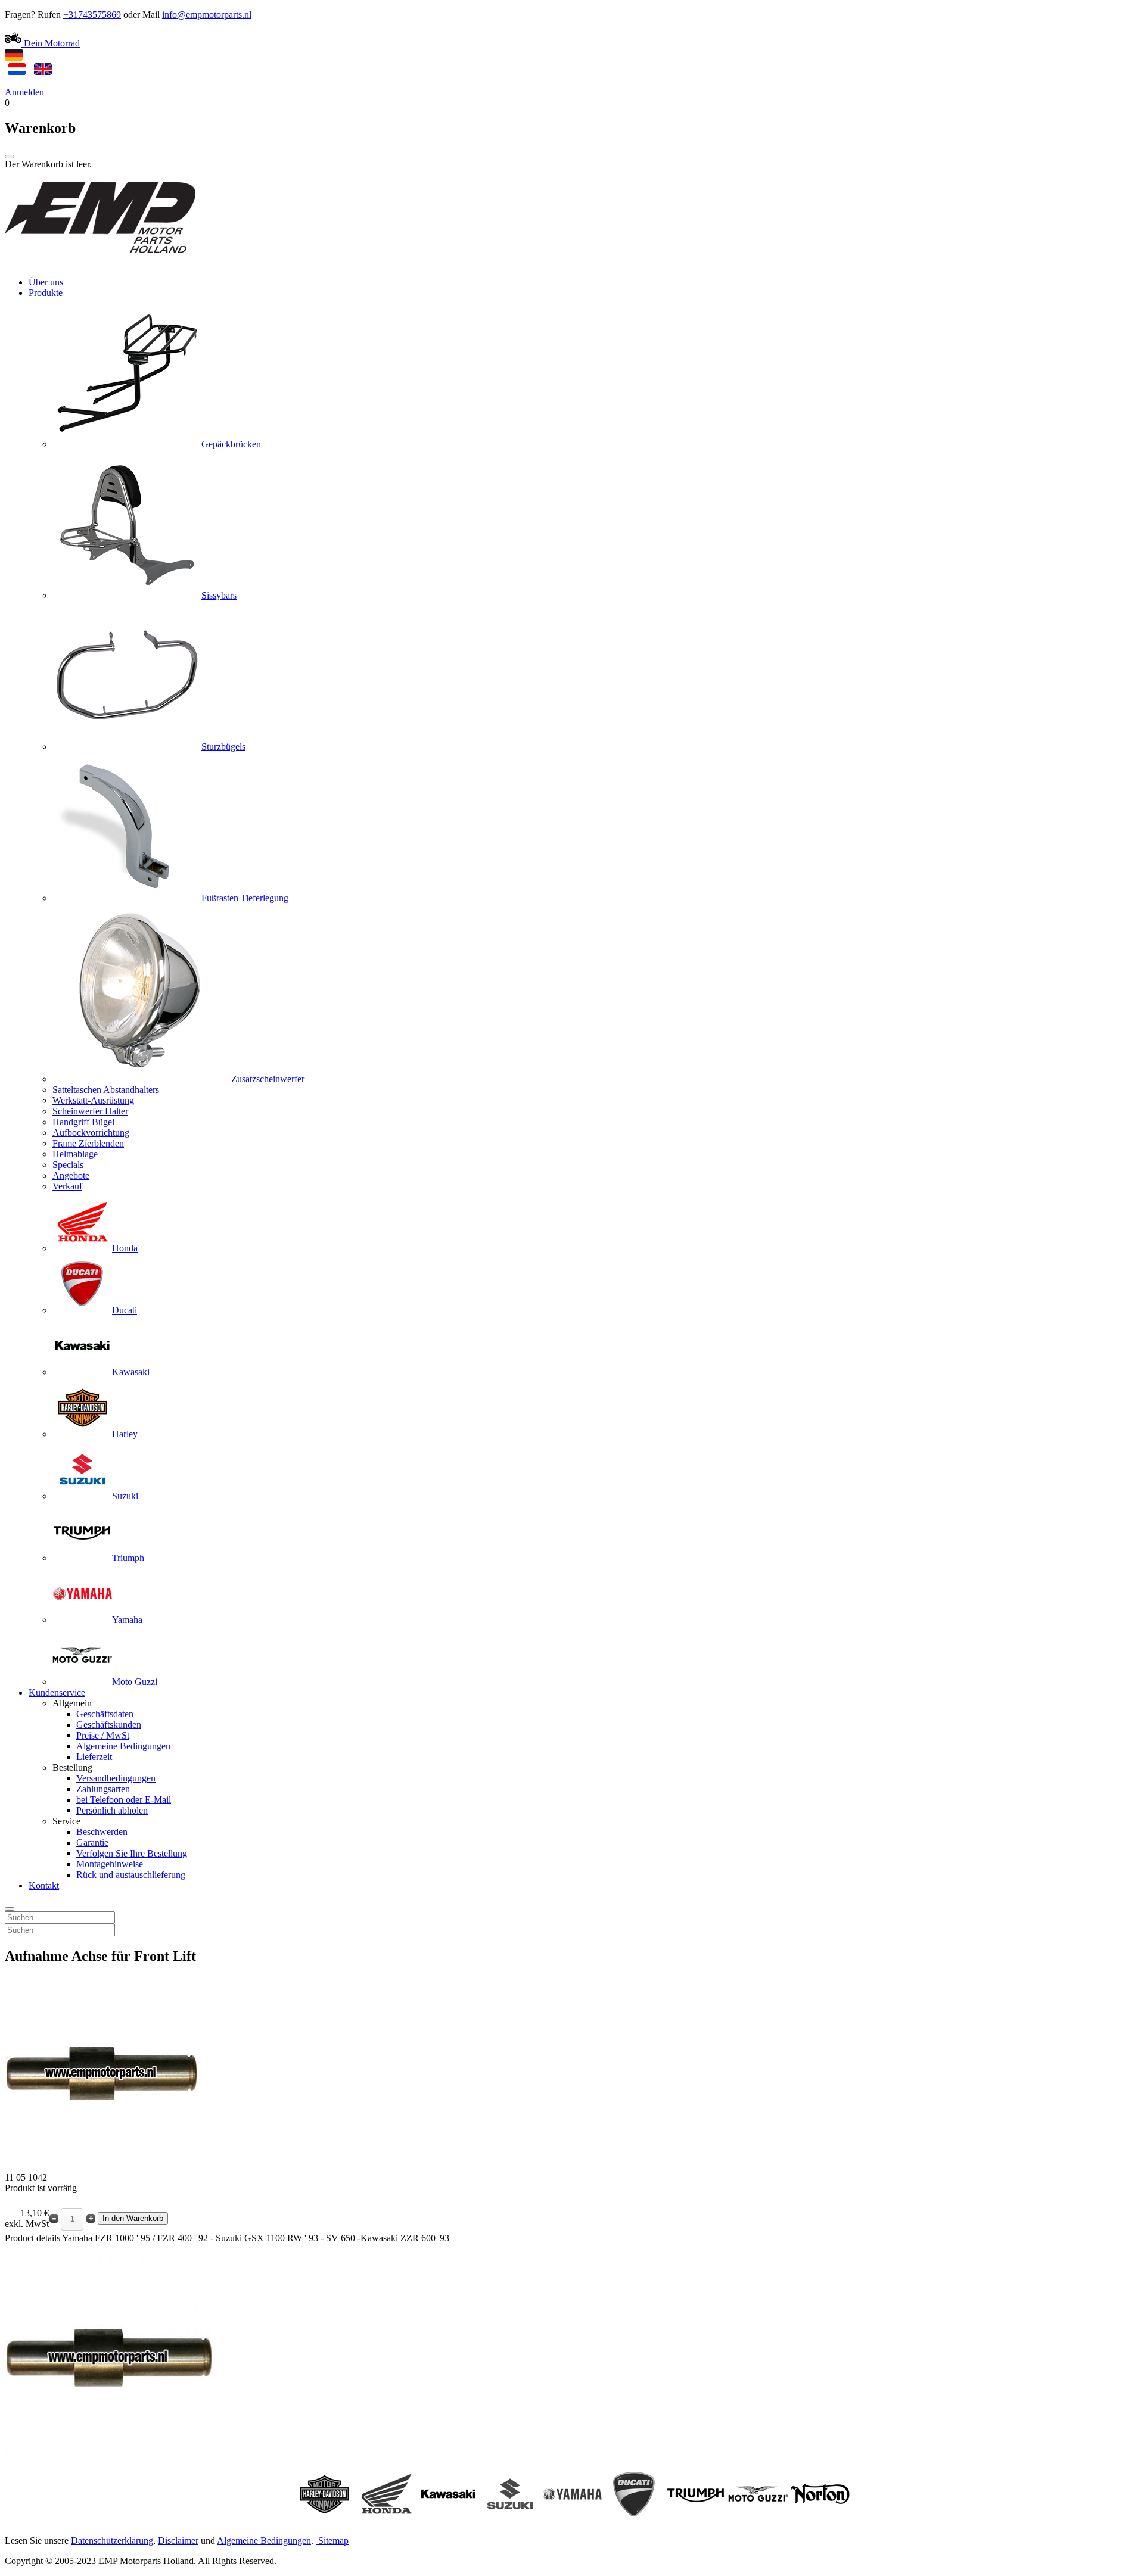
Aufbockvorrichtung (91, 1133)
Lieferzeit (94, 1757)
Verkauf (67, 1186)
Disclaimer (178, 2541)
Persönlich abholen (112, 1810)
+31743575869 (92, 15)
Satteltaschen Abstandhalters (106, 1090)
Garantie (92, 1843)
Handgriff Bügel (83, 1122)
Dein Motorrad (51, 43)
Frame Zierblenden (88, 1143)
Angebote (71, 1175)
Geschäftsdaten (105, 1714)
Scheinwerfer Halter (90, 1111)
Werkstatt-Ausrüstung (93, 1100)
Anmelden (24, 92)
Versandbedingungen (116, 1778)
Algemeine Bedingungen (123, 1746)
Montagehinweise (110, 1864)
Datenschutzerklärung (112, 2541)
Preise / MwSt (103, 1735)
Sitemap (333, 2541)
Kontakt (44, 1885)
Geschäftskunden (109, 1725)
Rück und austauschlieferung (131, 1875)
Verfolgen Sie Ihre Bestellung (132, 1853)
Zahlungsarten (103, 1789)
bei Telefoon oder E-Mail (124, 1800)
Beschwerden (102, 1832)
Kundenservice (57, 1692)
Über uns (46, 282)
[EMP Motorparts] (100, 262)
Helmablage (75, 1154)
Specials (68, 1165)
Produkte (46, 293)
